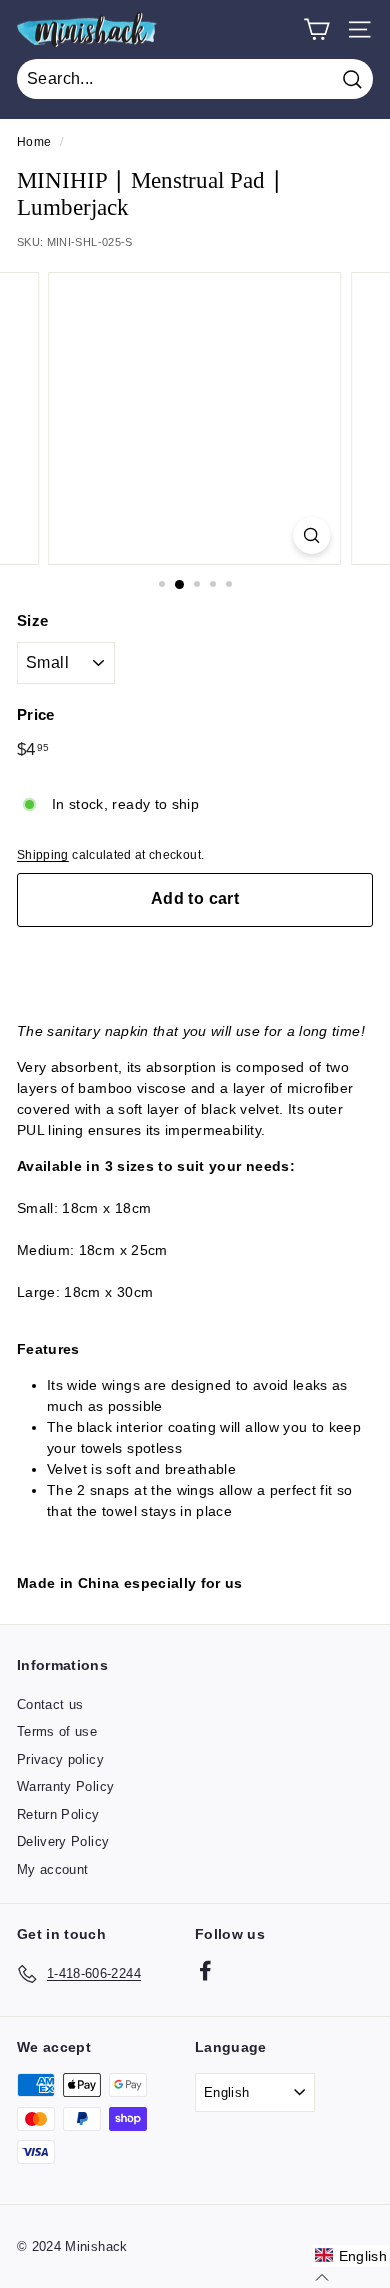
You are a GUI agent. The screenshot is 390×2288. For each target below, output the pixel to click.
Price (36, 714)
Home (34, 142)
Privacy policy (60, 1759)
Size (32, 620)
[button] (351, 2256)
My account (53, 1869)
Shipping (43, 855)
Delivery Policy (63, 1841)
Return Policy (58, 1814)
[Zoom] (311, 535)
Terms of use (57, 1731)
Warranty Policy (65, 1786)
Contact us (50, 1704)
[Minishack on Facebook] (205, 1970)
